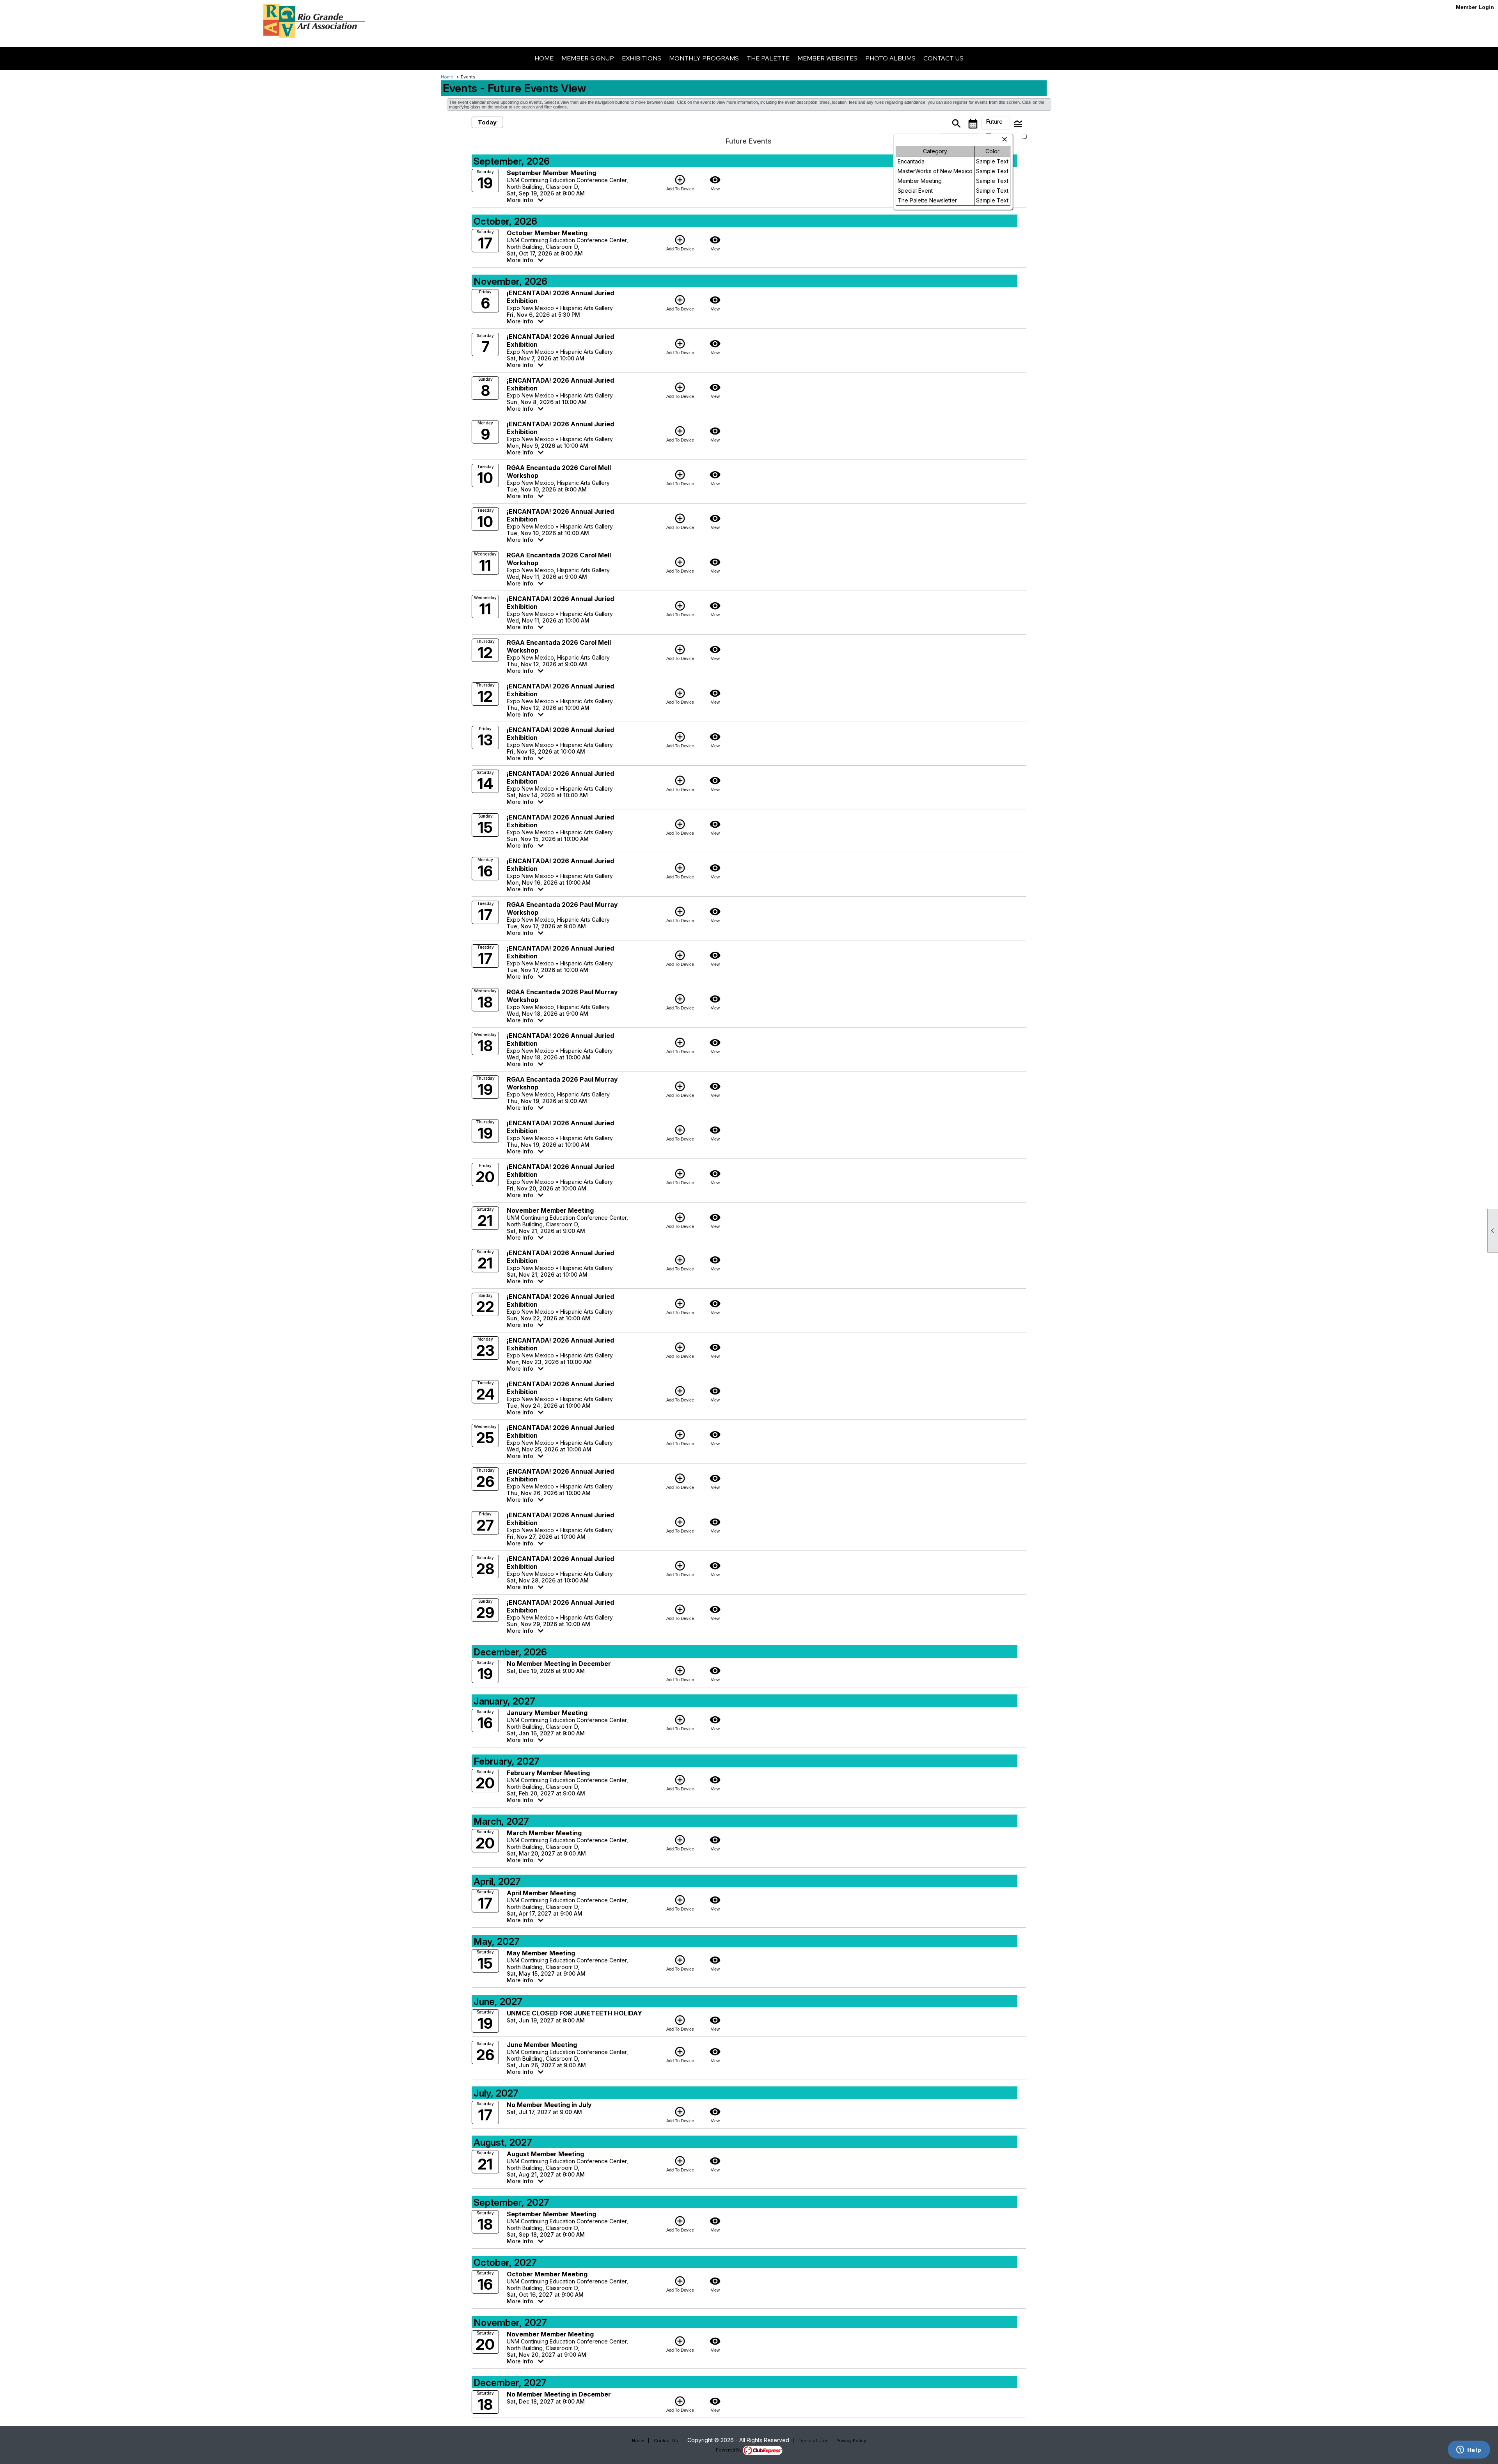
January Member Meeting (547, 1713)
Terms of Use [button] (813, 2441)
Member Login (1475, 7)
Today (487, 122)
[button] (996, 123)
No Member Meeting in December (559, 1664)
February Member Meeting (548, 1773)
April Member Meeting (541, 1893)
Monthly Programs (704, 58)
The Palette (768, 58)
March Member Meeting (544, 1833)
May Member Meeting (541, 1953)
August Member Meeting (545, 2154)
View (715, 183)
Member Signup (588, 58)
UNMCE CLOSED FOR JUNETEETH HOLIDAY (574, 2013)
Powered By (729, 2450)
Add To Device (680, 183)
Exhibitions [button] (642, 58)
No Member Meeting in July (549, 2105)
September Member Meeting (551, 173)
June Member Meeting (542, 2045)
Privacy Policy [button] (851, 2441)
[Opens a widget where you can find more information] (1469, 2450)
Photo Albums (890, 58)
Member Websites (827, 58)
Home (544, 58)
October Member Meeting (547, 233)
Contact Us (943, 58)
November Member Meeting (550, 1210)
